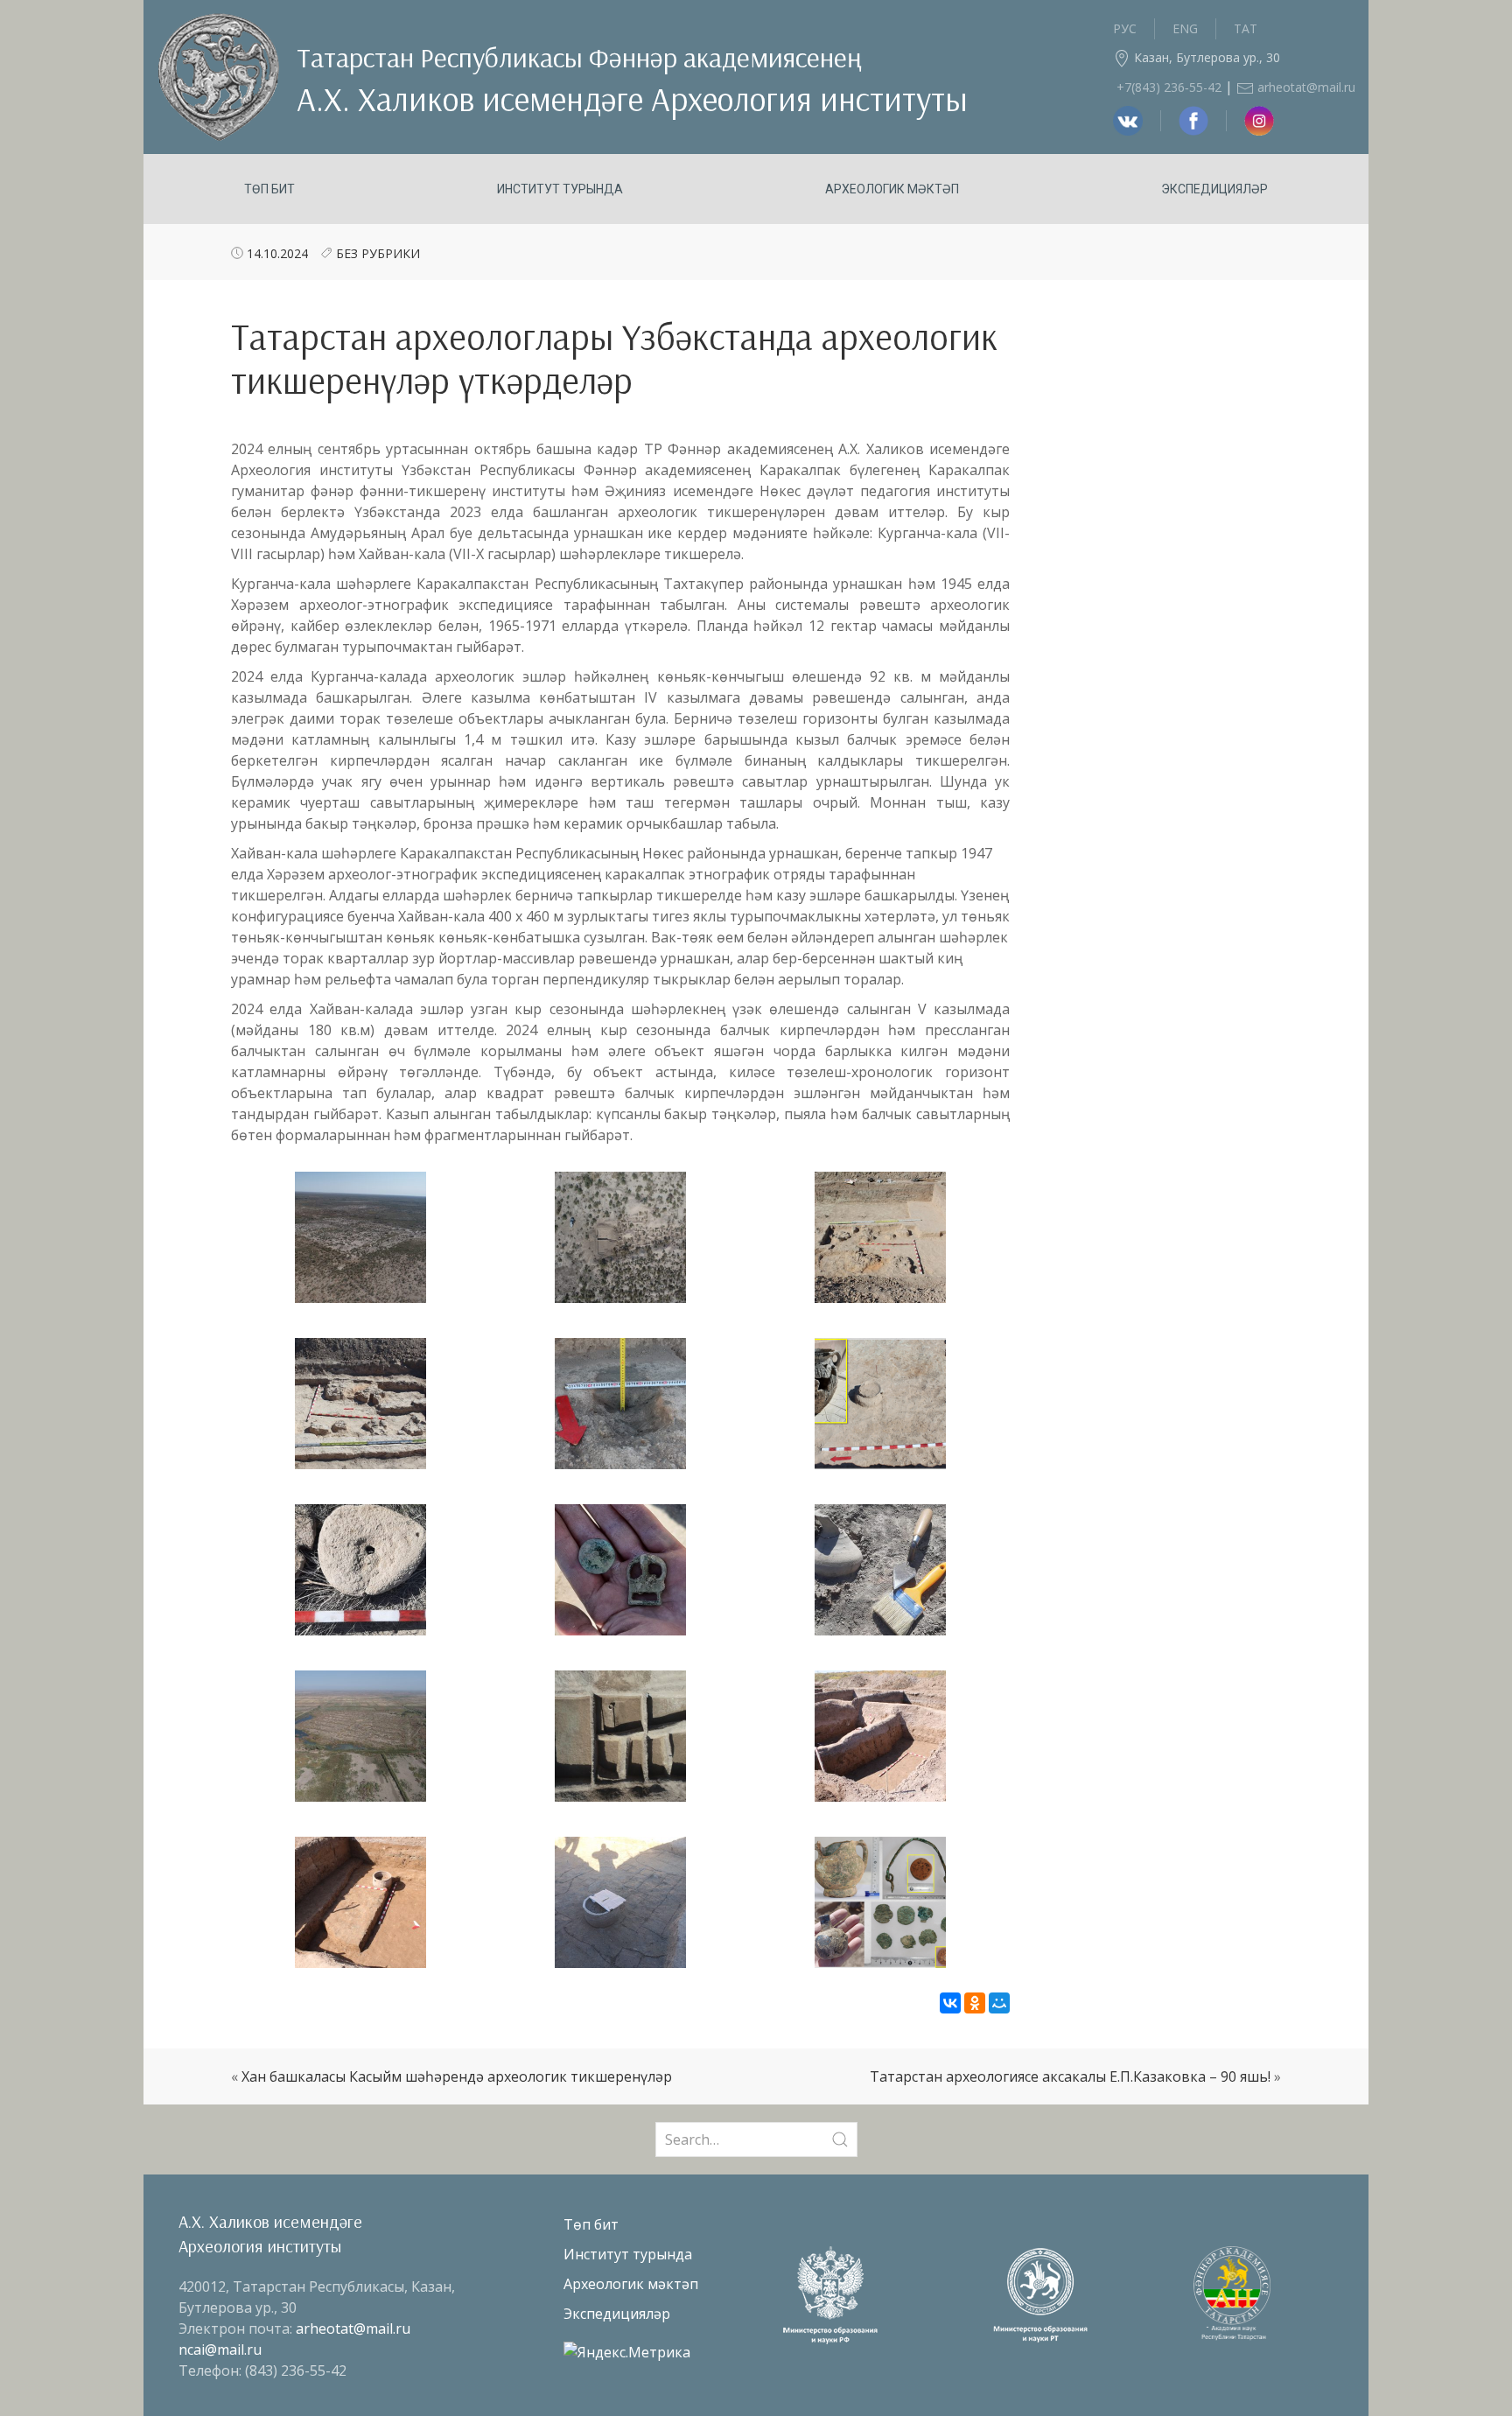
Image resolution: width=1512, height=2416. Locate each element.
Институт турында (560, 189)
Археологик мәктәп (892, 189)
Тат (1246, 28)
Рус (1125, 28)
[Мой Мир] (999, 2003)
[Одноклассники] (975, 2003)
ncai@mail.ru (220, 2349)
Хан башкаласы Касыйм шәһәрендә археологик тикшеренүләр (457, 2076)
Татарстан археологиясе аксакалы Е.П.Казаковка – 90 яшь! (1070, 2076)
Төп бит (269, 189)
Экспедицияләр (1214, 189)
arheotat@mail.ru (1305, 87)
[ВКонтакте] (950, 2003)
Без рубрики (378, 253)
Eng (1185, 28)
